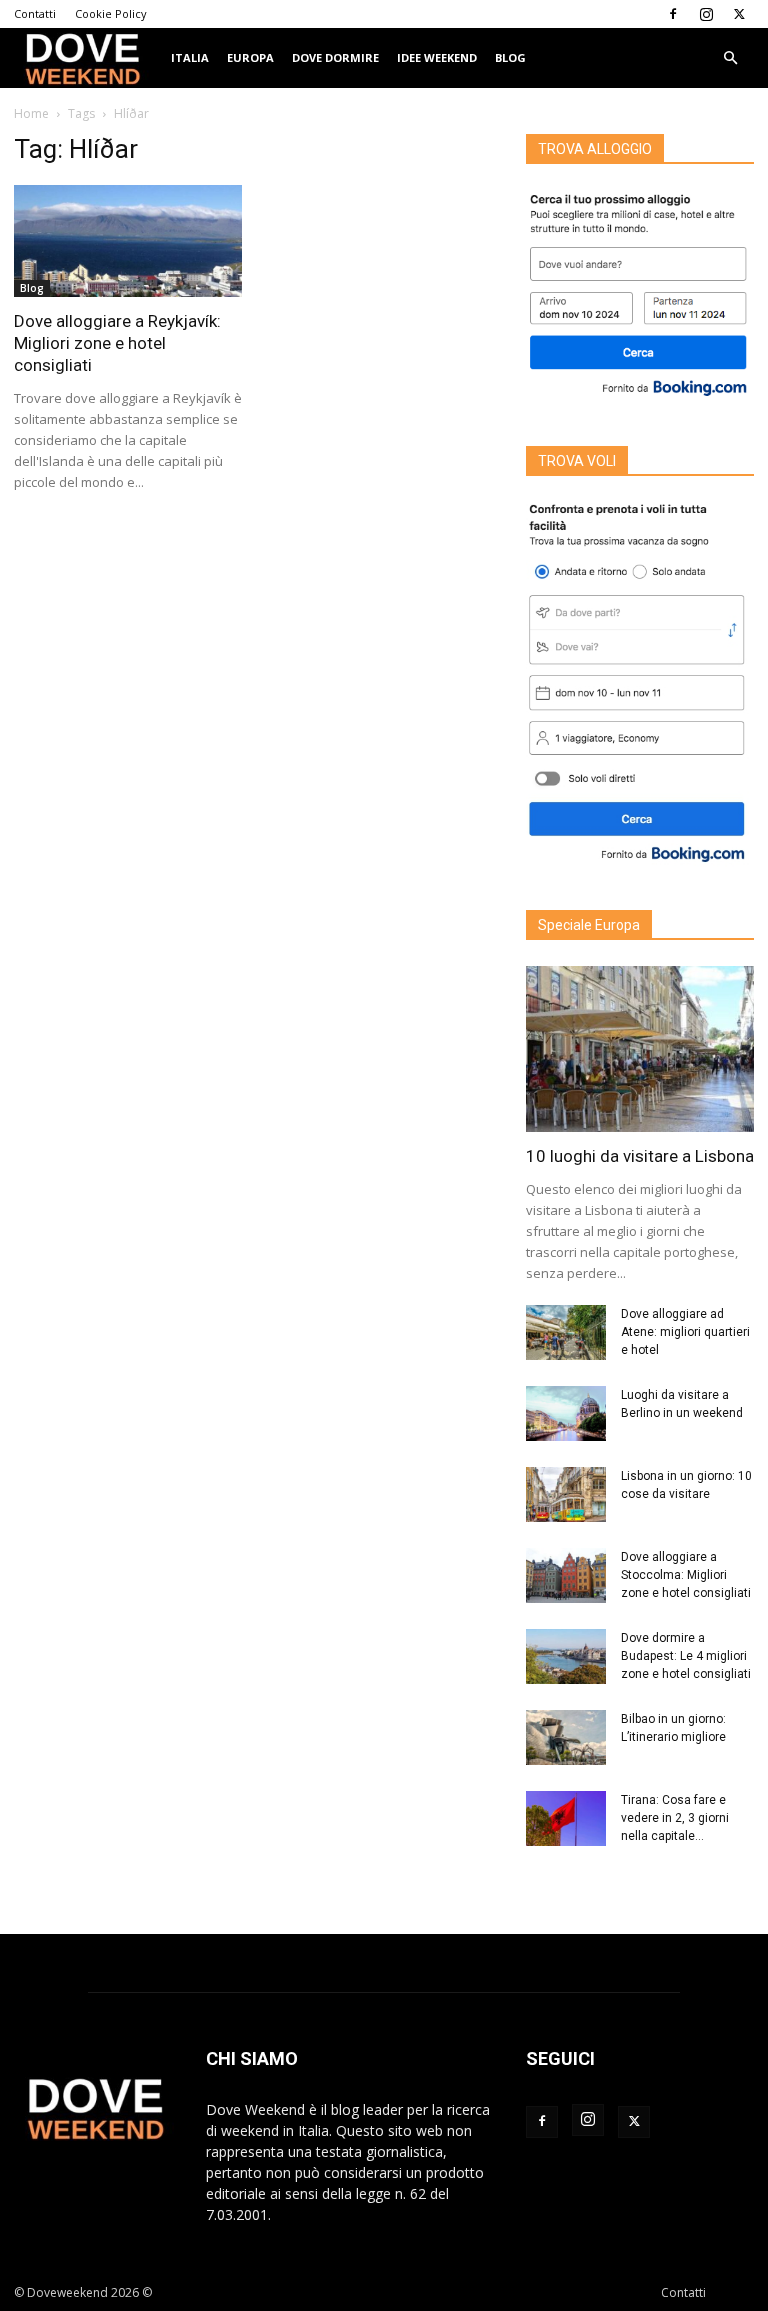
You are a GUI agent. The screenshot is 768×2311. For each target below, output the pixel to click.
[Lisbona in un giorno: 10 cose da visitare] (566, 1494)
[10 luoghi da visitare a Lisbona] (640, 1048)
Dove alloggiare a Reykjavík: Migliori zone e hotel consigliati (117, 343)
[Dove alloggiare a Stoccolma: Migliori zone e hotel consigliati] (566, 1575)
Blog (510, 57)
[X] (739, 14)
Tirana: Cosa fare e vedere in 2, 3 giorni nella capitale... (675, 1818)
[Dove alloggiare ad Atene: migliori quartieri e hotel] (566, 1332)
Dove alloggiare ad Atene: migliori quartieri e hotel (685, 1332)
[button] (730, 58)
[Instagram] (706, 14)
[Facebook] (673, 14)
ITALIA (190, 57)
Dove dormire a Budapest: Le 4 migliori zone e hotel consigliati (686, 1656)
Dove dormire (335, 57)
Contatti (35, 13)
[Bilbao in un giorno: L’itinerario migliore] (566, 1737)
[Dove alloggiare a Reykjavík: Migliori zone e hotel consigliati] (128, 241)
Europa (250, 57)
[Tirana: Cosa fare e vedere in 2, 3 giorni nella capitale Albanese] (566, 1818)
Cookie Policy (111, 13)
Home (31, 113)
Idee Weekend (437, 57)
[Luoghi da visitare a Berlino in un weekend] (566, 1413)
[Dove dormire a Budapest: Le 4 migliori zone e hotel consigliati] (566, 1656)
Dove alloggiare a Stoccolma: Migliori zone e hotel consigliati (686, 1575)
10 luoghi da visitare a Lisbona (640, 1156)
